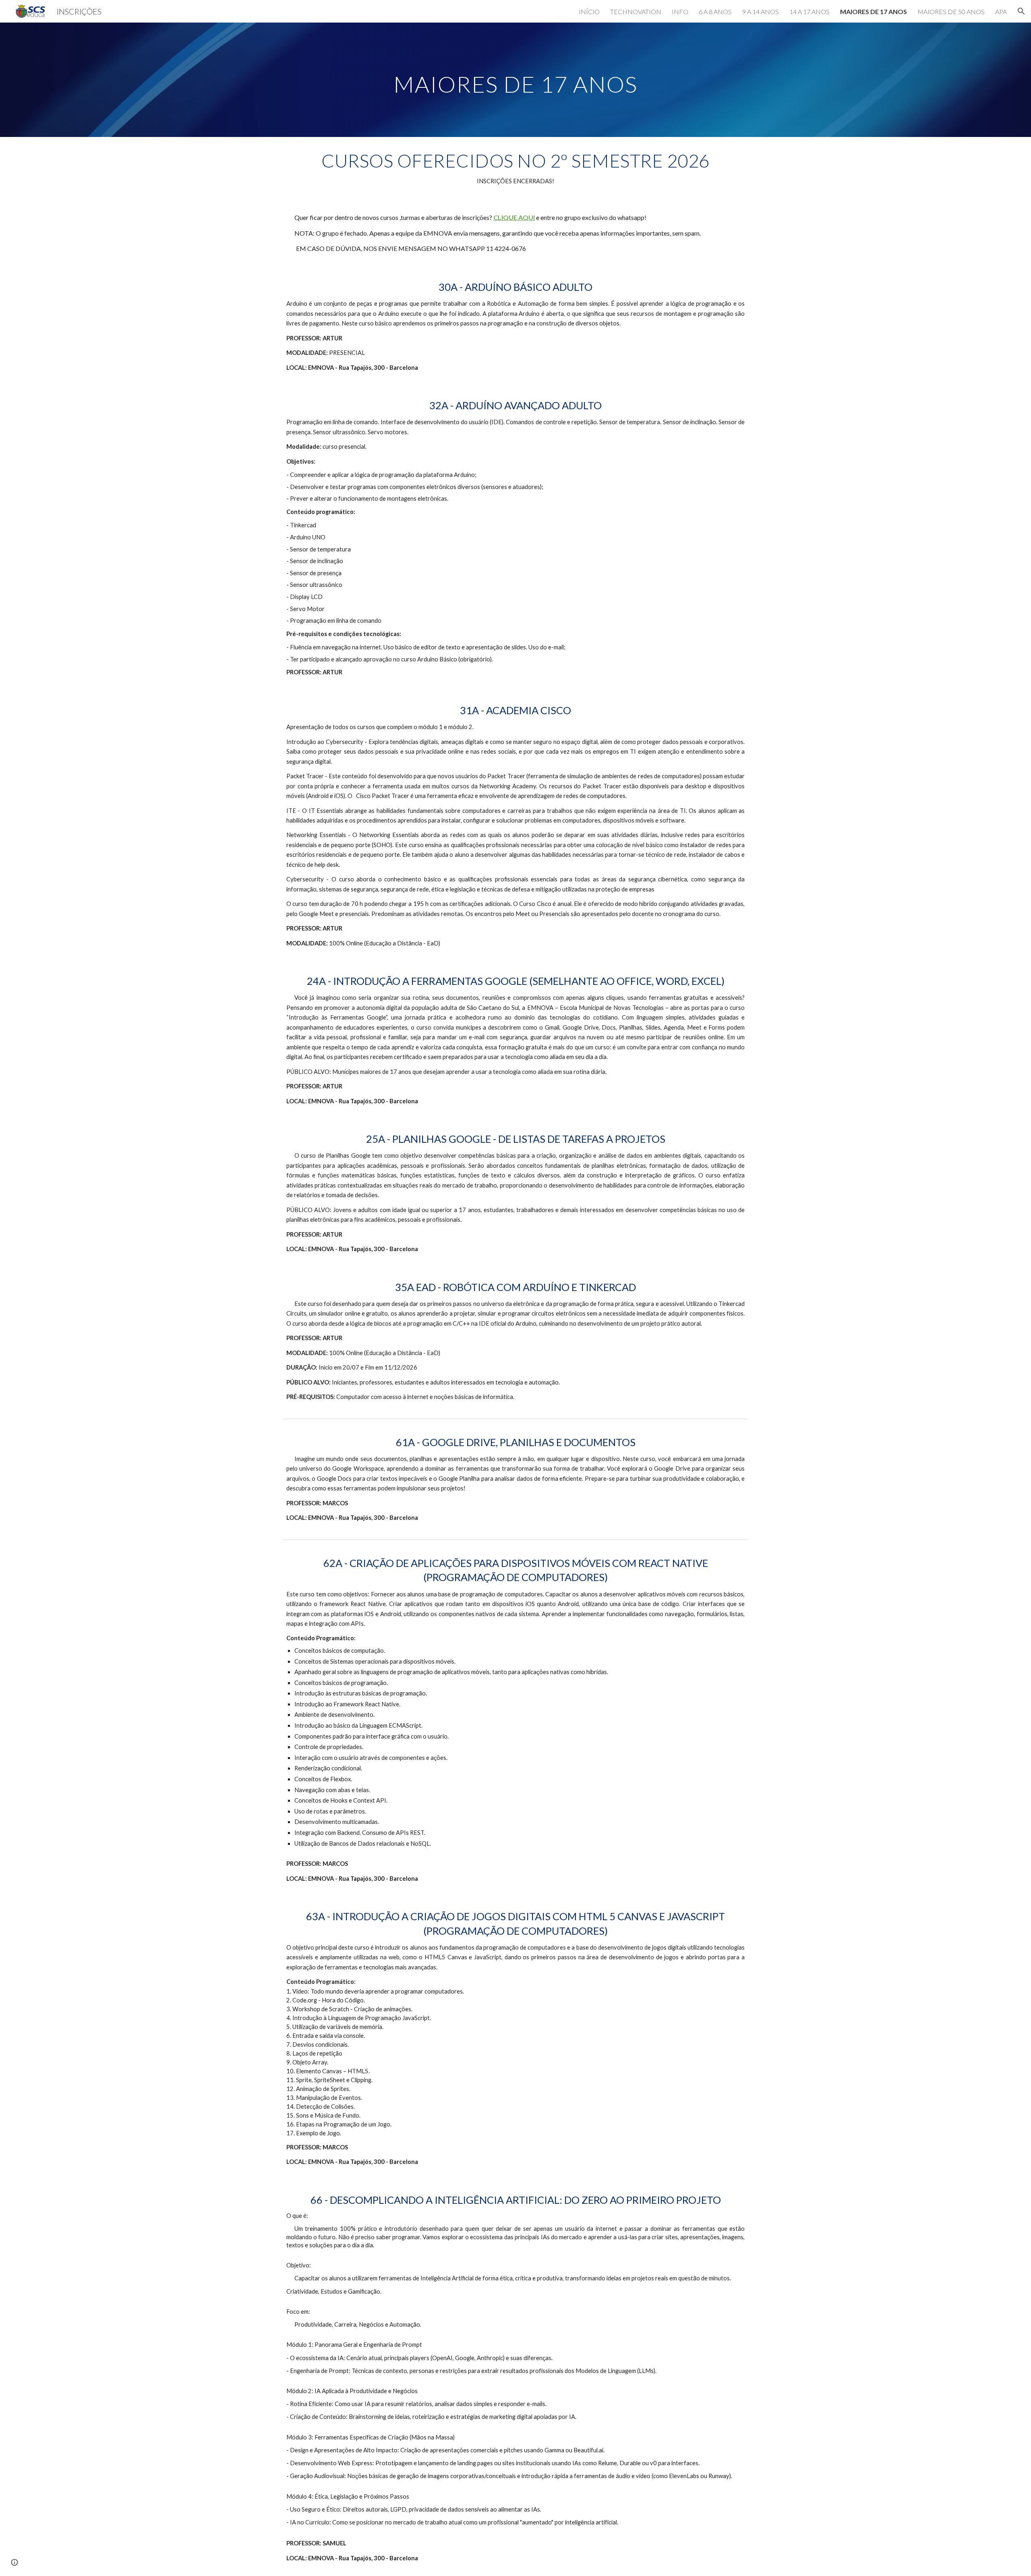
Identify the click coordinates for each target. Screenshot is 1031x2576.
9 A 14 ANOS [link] (761, 11)
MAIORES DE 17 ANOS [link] (874, 11)
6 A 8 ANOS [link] (715, 11)
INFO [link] (680, 11)
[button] (1021, 11)
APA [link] (1001, 11)
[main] (515, 80)
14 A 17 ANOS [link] (809, 11)
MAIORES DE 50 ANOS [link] (951, 11)
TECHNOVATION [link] (636, 11)
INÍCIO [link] (589, 11)
